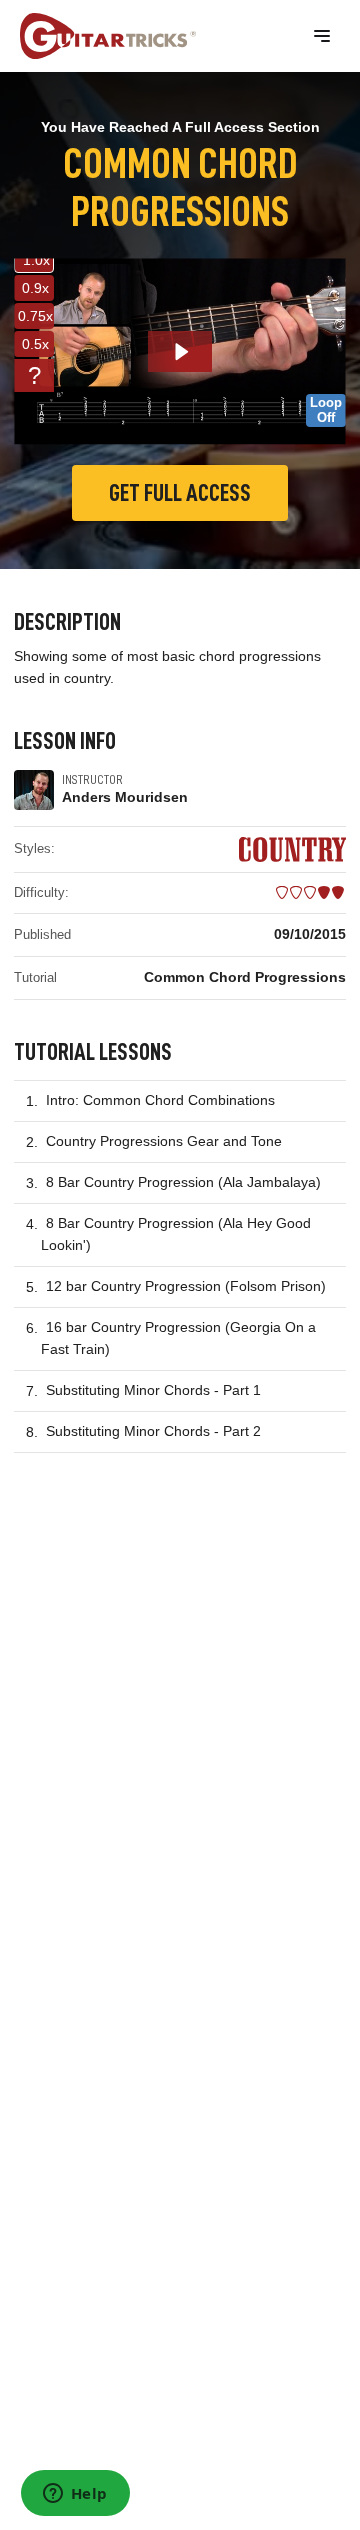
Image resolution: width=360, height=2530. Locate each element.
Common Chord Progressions (245, 977)
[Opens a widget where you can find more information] (75, 2495)
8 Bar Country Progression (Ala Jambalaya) (183, 1182)
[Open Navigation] (322, 36)
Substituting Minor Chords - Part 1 (153, 1390)
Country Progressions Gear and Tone (164, 1141)
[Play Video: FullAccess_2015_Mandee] (180, 352)
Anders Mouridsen (125, 797)
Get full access (180, 493)
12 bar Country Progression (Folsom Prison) (186, 1286)
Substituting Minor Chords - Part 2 (153, 1431)
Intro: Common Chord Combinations (160, 1100)
